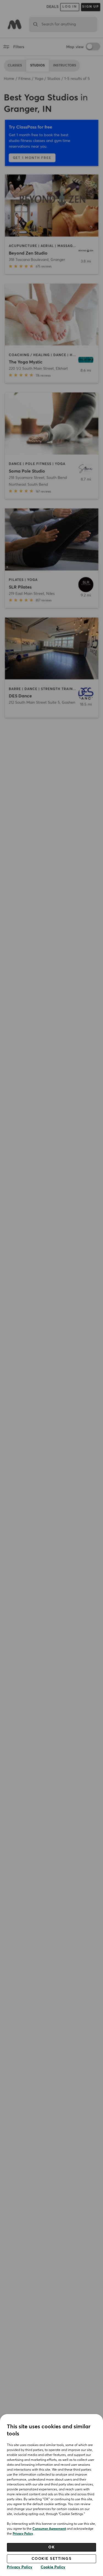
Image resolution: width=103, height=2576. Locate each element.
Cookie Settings (52, 2559)
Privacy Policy (23, 2534)
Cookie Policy (53, 2567)
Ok (51, 2547)
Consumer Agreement (49, 2529)
